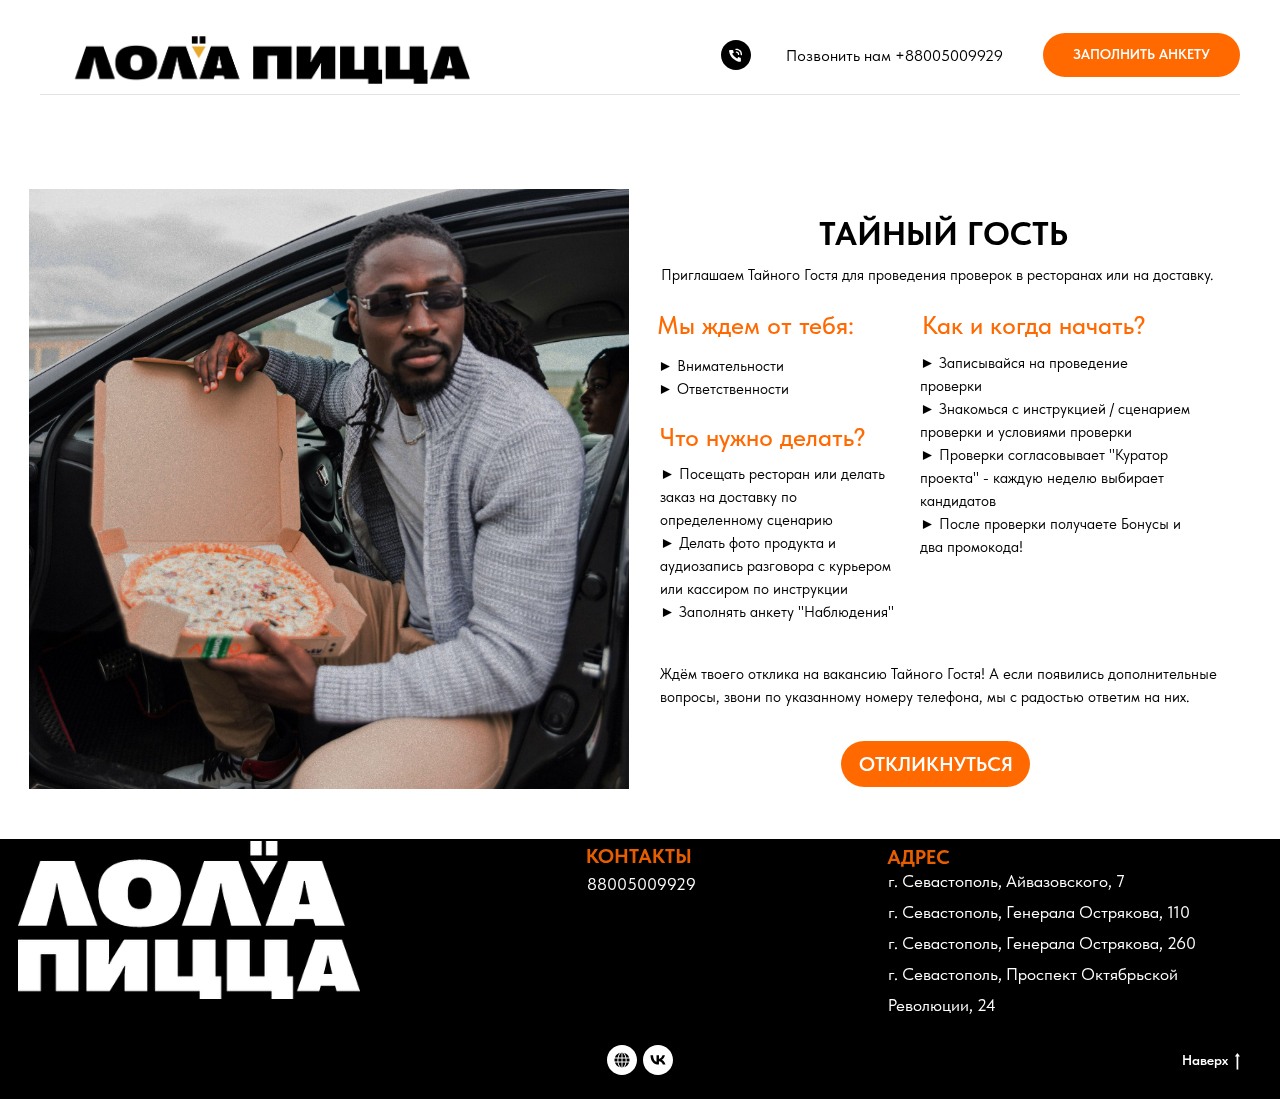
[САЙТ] (622, 1060)
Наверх (1205, 1060)
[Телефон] (736, 55)
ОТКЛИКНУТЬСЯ (936, 764)
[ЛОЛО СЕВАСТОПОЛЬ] (658, 1060)
